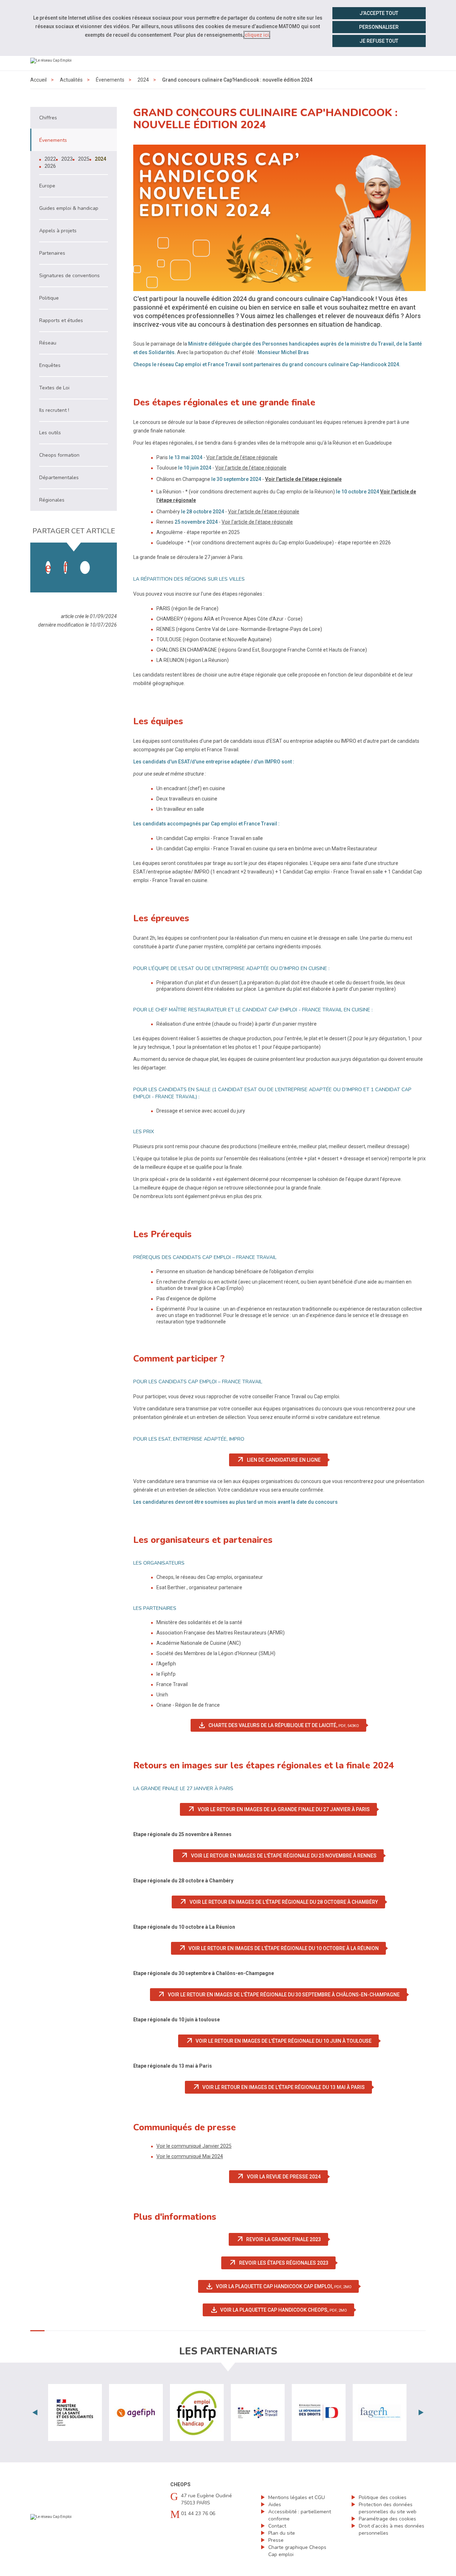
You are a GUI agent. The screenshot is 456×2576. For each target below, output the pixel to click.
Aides (275, 2505)
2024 (143, 80)
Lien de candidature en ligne (282, 1460)
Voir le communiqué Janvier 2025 (194, 2146)
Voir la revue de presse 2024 (282, 2177)
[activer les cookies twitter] (85, 567)
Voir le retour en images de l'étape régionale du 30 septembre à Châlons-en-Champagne (282, 1995)
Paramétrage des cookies (387, 2519)
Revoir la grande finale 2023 (282, 2239)
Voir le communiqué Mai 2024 (190, 2156)
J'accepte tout (379, 13)
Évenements (110, 80)
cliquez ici (257, 35)
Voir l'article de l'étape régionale (242, 457)
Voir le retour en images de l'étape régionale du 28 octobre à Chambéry (282, 1902)
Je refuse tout (379, 41)
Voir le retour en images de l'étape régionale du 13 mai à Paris (282, 2087)
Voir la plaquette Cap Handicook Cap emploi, (282, 2286)
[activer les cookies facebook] (48, 567)
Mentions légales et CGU (297, 2497)
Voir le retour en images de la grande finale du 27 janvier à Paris (282, 1809)
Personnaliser (379, 27)
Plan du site (282, 2533)
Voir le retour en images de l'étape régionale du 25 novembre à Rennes (282, 1856)
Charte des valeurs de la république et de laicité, (282, 1725)
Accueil (38, 80)
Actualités (71, 80)
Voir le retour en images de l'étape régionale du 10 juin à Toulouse (282, 2041)
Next (421, 2412)
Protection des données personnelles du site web (388, 2508)
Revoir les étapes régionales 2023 (282, 2263)
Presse (276, 2540)
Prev (35, 2412)
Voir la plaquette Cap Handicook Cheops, (282, 2310)
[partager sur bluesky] (102, 560)
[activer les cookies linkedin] (65, 567)
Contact (277, 2526)
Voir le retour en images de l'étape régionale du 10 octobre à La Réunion (282, 1948)
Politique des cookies (383, 2497)
